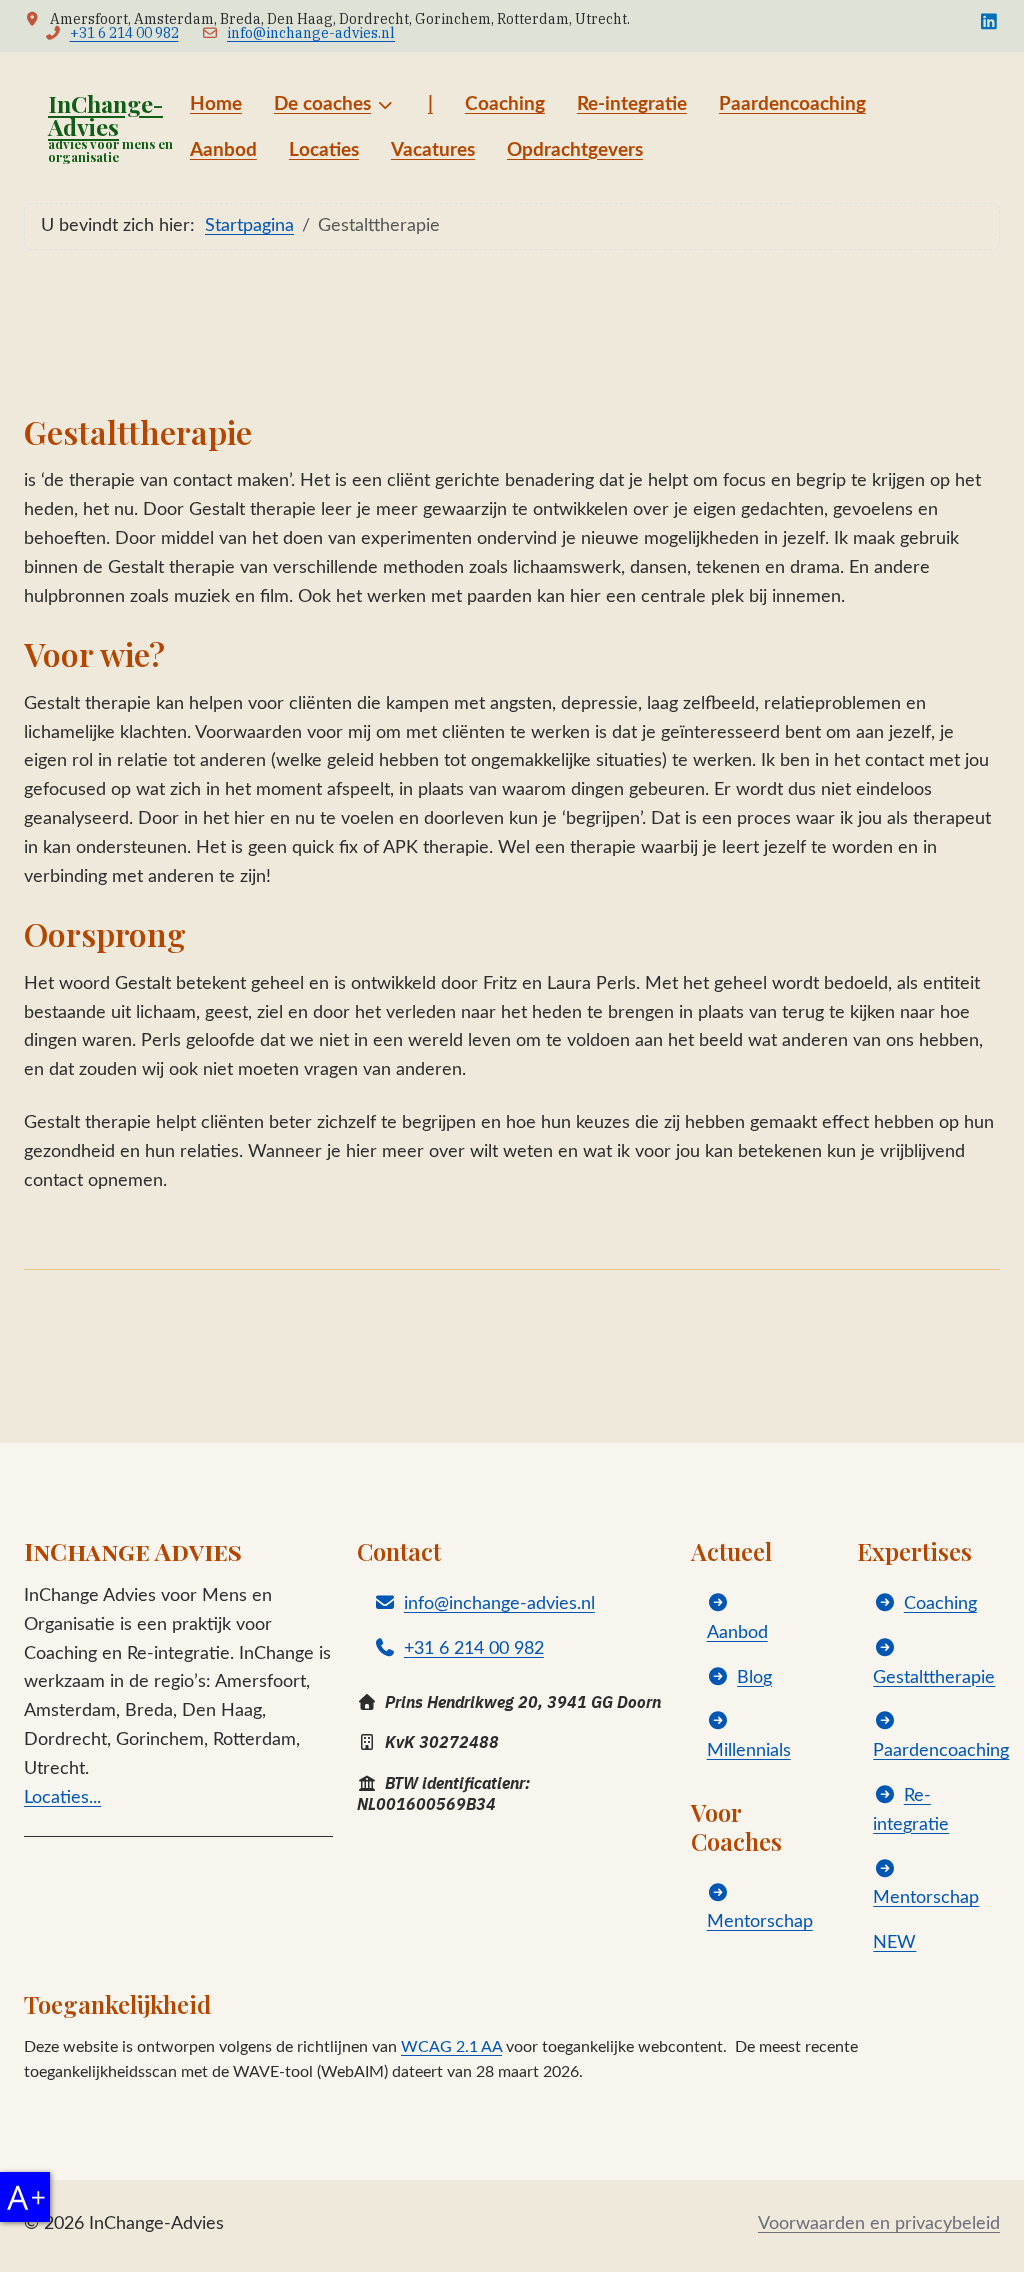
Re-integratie (911, 1810)
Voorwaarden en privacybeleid (879, 2224)
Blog (754, 1678)
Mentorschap (760, 1922)
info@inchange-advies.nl (311, 33)
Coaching (940, 1604)
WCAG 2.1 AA (451, 2047)
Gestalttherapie (934, 1678)
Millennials (749, 1751)
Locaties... (62, 1798)
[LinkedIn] (989, 21)
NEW (894, 1943)
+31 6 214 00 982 (124, 33)
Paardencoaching (941, 1751)
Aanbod (737, 1633)
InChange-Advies (105, 115)
